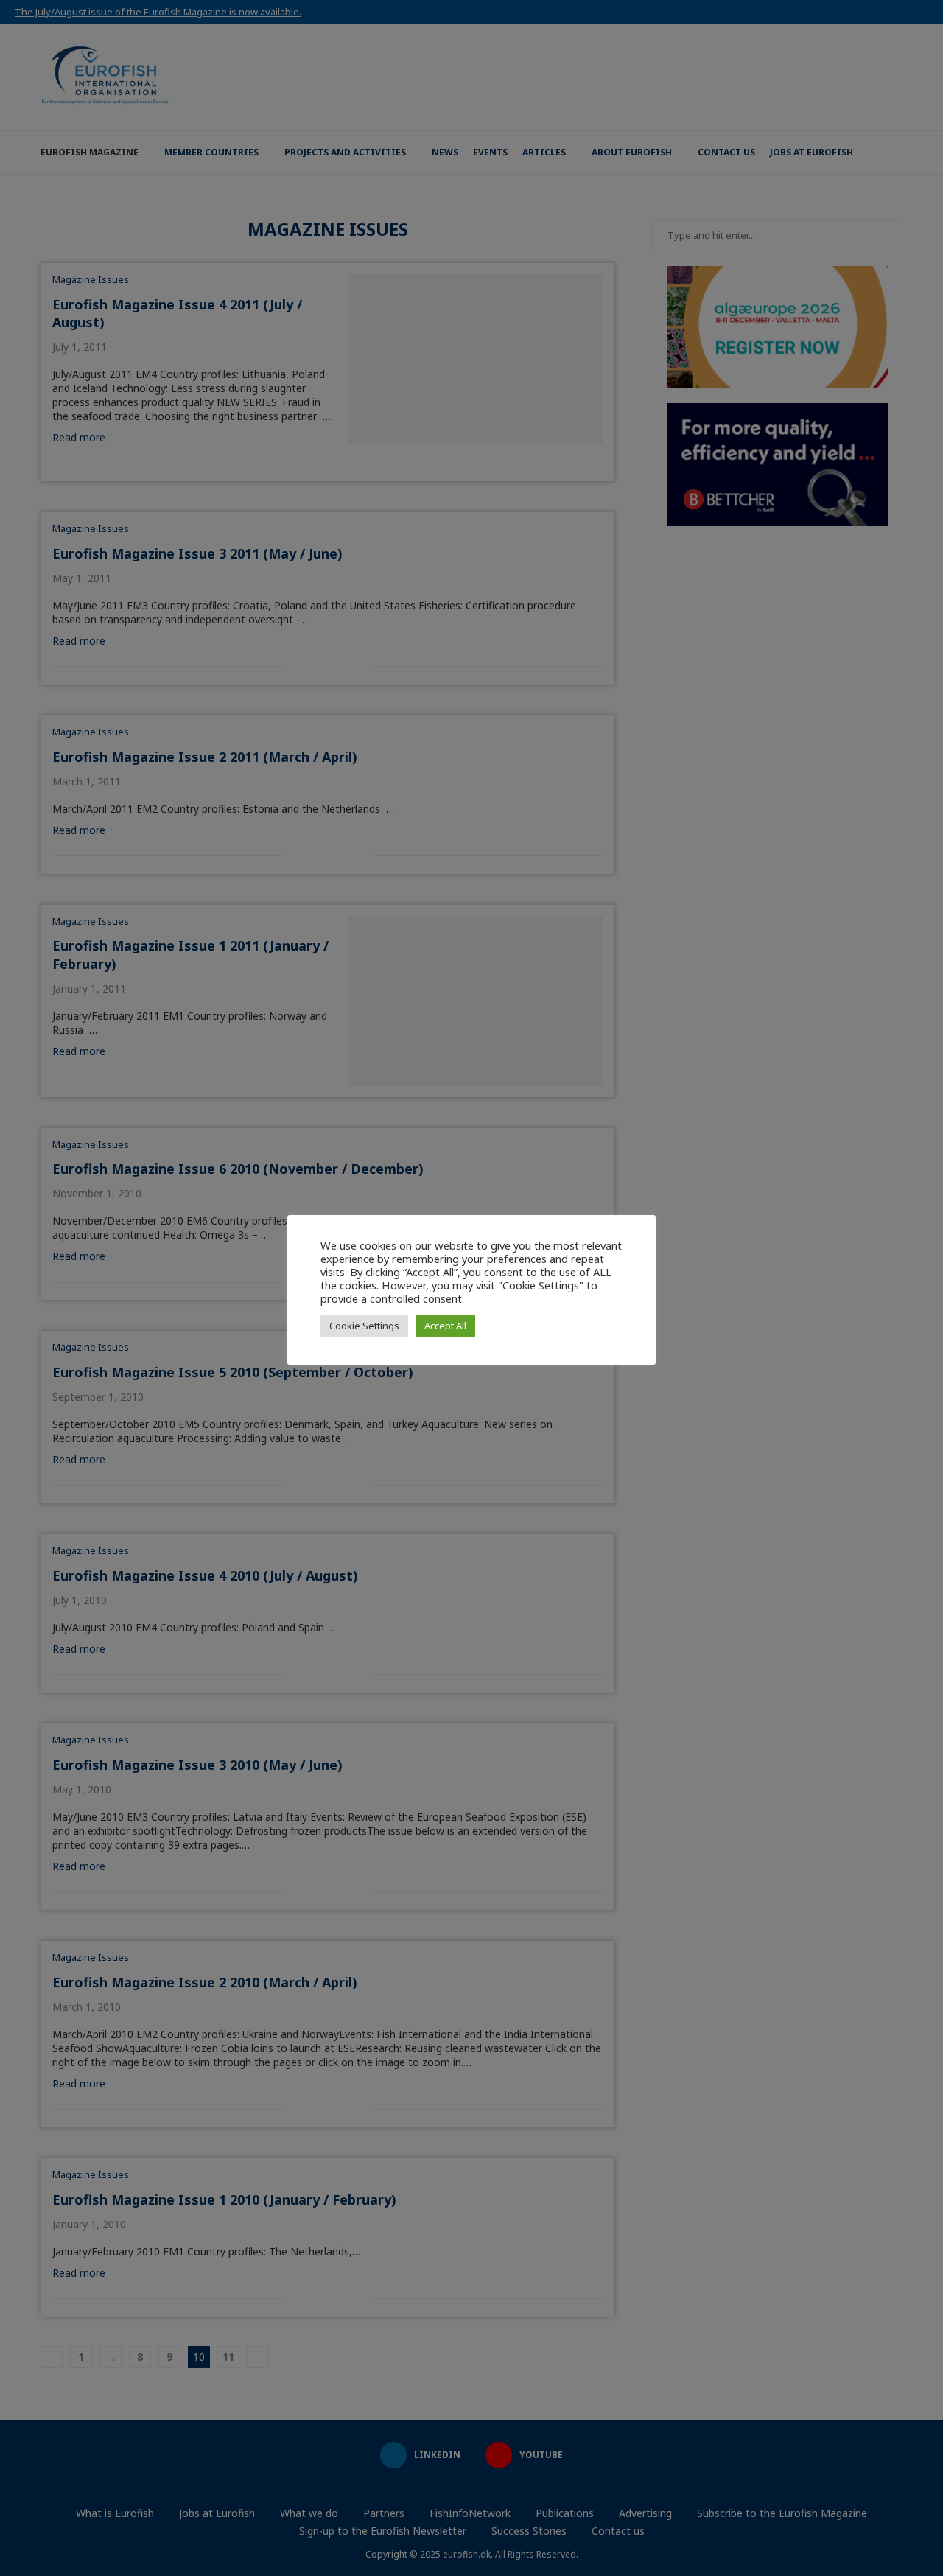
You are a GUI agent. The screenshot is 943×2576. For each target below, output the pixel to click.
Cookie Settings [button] (364, 1326)
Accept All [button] (445, 1326)
